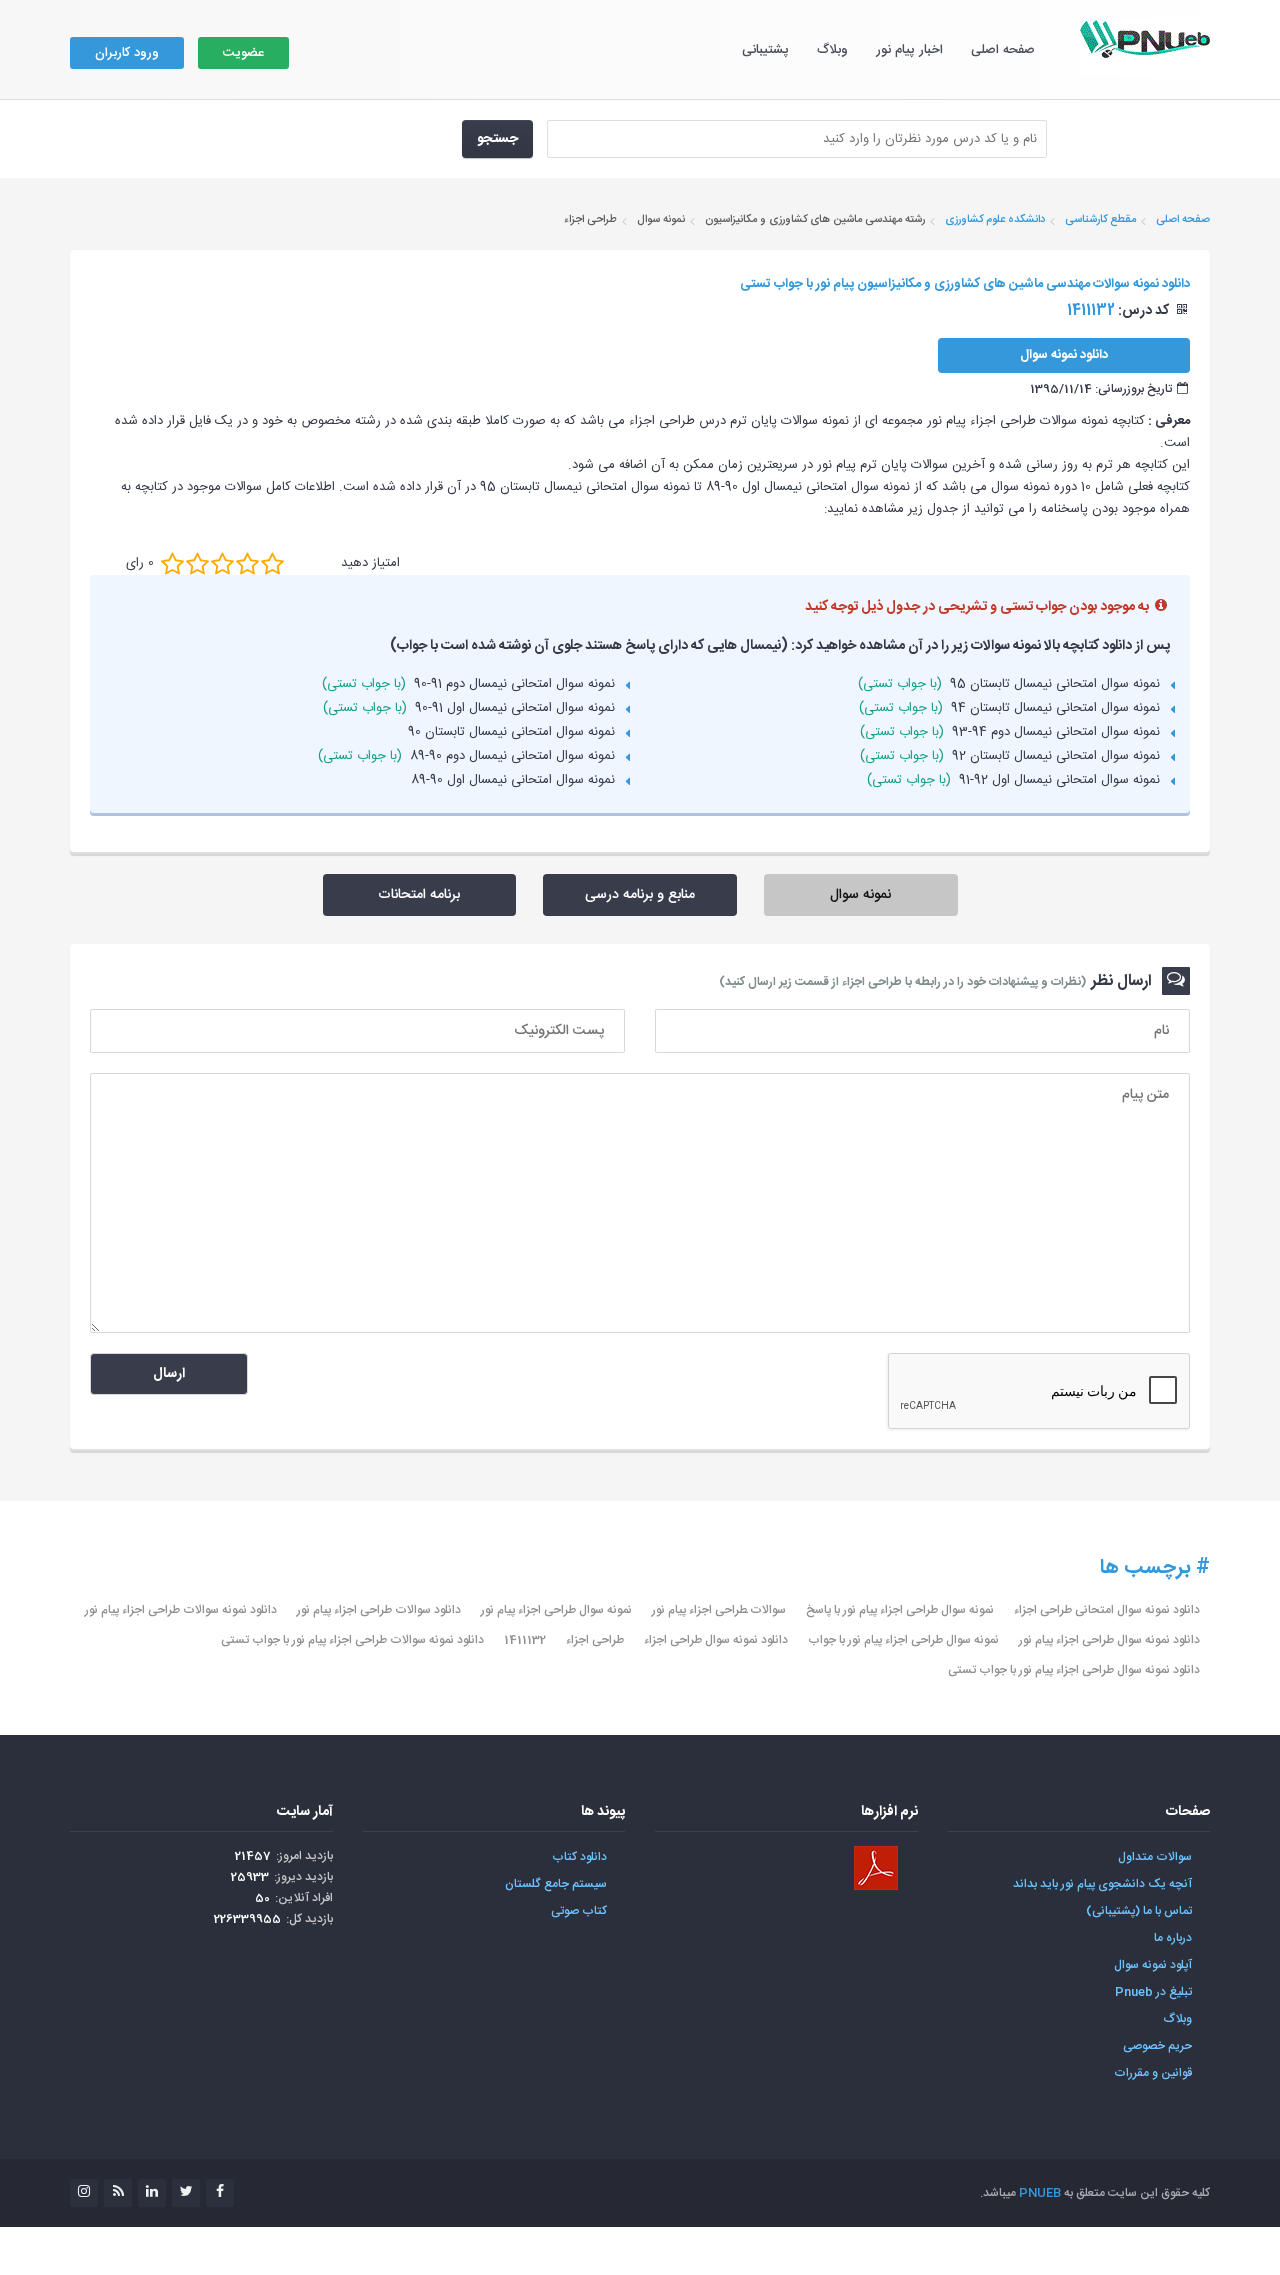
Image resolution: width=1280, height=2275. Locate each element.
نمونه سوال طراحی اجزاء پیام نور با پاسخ (900, 1610)
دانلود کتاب (579, 1857)
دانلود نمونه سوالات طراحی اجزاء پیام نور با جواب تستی (352, 1640)
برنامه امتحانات (419, 895)
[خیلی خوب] (247, 563)
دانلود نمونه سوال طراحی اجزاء (716, 1640)
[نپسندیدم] (197, 563)
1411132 (525, 1640)
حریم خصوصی (1157, 2046)
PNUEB (1040, 2193)
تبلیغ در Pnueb (1153, 1992)
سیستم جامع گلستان (556, 1884)
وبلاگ (832, 50)
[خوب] (222, 563)
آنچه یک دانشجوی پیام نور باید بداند (1102, 1884)
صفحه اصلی (1003, 50)
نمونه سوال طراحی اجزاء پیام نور (556, 1610)
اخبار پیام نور (909, 50)
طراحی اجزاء (595, 1640)
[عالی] (272, 563)
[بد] (172, 563)
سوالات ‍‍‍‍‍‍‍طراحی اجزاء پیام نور (719, 1610)
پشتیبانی (765, 50)
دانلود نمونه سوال (1064, 355)
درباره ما (1173, 1938)
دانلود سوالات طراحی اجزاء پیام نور (379, 1610)
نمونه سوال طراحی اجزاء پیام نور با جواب (903, 1640)
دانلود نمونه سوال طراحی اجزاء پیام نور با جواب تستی (1074, 1670)
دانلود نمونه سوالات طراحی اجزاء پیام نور (181, 1610)
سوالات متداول (1155, 1857)
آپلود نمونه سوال (1153, 1965)
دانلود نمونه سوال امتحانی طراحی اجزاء (1107, 1610)
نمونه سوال (860, 895)
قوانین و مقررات (1153, 2073)
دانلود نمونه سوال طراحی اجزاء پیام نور (1109, 1640)
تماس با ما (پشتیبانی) (1139, 1911)
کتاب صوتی (579, 1911)
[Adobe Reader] (876, 1868)
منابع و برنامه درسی (640, 895)
